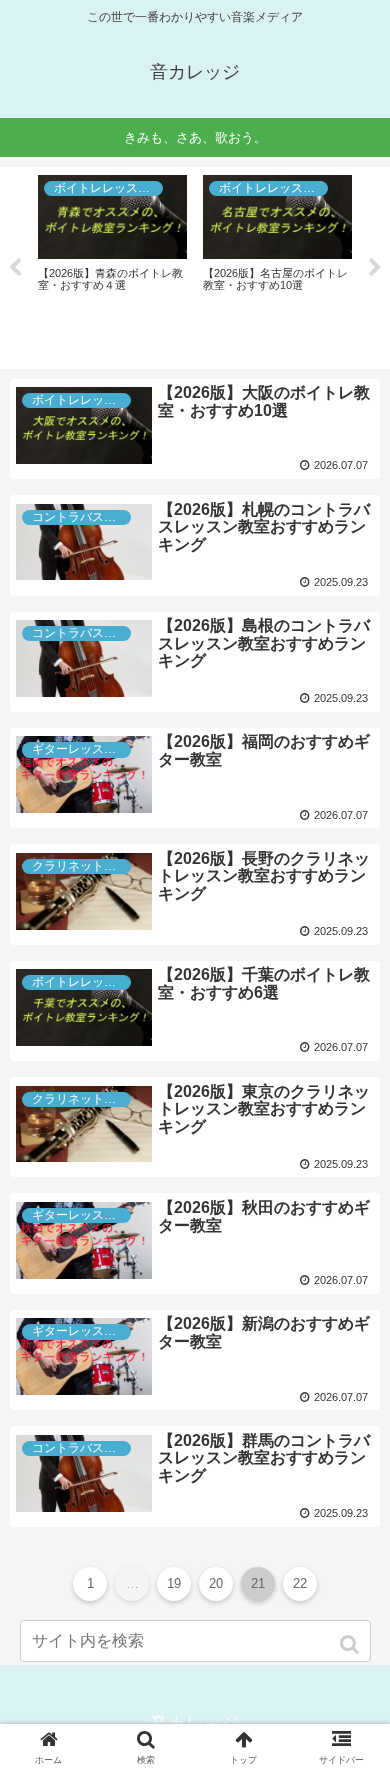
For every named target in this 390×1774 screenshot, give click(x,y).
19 (174, 1583)
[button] (351, 1644)
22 (300, 1583)
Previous (15, 268)
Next (375, 268)
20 (216, 1583)
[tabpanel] (177, 264)
